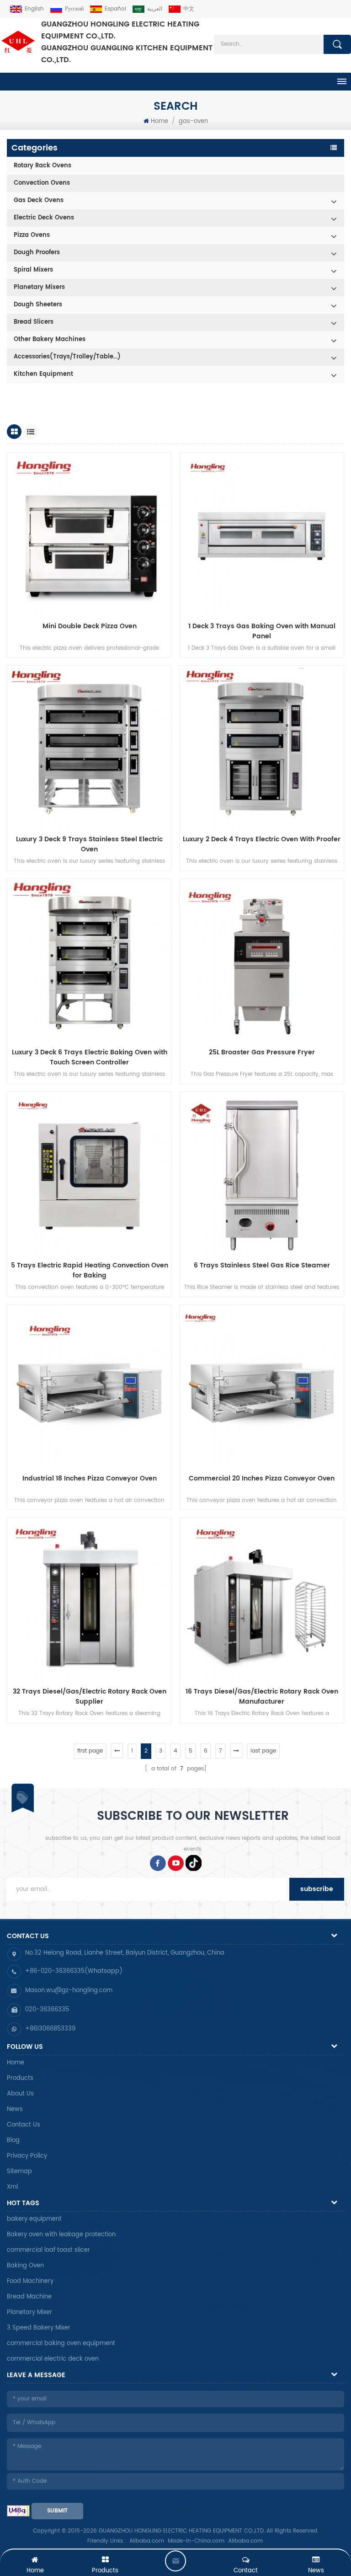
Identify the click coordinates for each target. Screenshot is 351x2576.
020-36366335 (47, 2010)
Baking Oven (25, 2266)
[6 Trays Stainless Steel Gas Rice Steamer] (262, 1174)
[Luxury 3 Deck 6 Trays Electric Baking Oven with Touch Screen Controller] (89, 961)
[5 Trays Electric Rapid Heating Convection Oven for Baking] (89, 1174)
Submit (57, 2511)
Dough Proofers (37, 253)
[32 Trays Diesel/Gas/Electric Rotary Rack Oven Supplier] (89, 1600)
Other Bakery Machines (50, 339)
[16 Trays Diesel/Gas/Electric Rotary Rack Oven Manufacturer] (262, 1600)
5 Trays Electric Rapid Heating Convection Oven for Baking (90, 1271)
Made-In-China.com (196, 2541)
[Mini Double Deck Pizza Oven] (89, 535)
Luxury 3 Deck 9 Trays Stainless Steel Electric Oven (89, 844)
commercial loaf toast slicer (48, 2250)
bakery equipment (34, 2219)
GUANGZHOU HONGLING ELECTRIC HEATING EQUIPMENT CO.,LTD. (127, 42)
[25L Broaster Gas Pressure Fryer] (262, 961)
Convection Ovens (42, 183)
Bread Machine (29, 2297)
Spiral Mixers (33, 270)
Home (160, 121)
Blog (13, 2140)
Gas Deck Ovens (39, 200)
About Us (20, 2094)
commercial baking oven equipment (61, 2344)
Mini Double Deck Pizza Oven (90, 626)
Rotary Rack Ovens (43, 166)
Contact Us (24, 2125)
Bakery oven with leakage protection (61, 2235)
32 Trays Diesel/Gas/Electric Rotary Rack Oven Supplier (90, 1697)
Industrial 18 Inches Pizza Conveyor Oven (90, 1479)
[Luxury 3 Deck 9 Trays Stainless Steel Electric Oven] (89, 748)
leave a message (175, 2561)
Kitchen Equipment (43, 374)
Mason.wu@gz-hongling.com (69, 1991)
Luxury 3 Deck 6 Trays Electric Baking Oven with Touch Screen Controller (90, 1058)
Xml (12, 2187)
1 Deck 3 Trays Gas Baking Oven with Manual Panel (262, 631)
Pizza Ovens (32, 235)
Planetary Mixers (39, 287)
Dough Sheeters (38, 305)
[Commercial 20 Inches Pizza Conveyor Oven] (262, 1387)
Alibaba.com (147, 2541)
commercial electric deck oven (53, 2359)
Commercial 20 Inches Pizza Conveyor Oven (262, 1479)
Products (20, 2078)
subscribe (317, 1889)
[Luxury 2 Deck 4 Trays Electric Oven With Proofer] (262, 748)
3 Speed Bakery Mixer (39, 2328)
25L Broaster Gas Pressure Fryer (262, 1053)
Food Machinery (30, 2281)
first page (90, 1751)
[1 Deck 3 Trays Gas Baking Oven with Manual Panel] (262, 535)
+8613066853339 (50, 2029)
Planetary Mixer (29, 2312)
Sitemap (19, 2172)
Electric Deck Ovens (44, 218)
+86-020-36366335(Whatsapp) (74, 1971)
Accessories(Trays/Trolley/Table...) (67, 357)
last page (263, 1751)
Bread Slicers (34, 322)
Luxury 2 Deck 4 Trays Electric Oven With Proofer (262, 839)
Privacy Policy (27, 2156)
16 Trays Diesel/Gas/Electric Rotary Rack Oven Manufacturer (262, 1697)
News (15, 2109)
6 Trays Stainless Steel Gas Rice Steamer (262, 1266)
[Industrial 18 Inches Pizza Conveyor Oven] (89, 1387)
